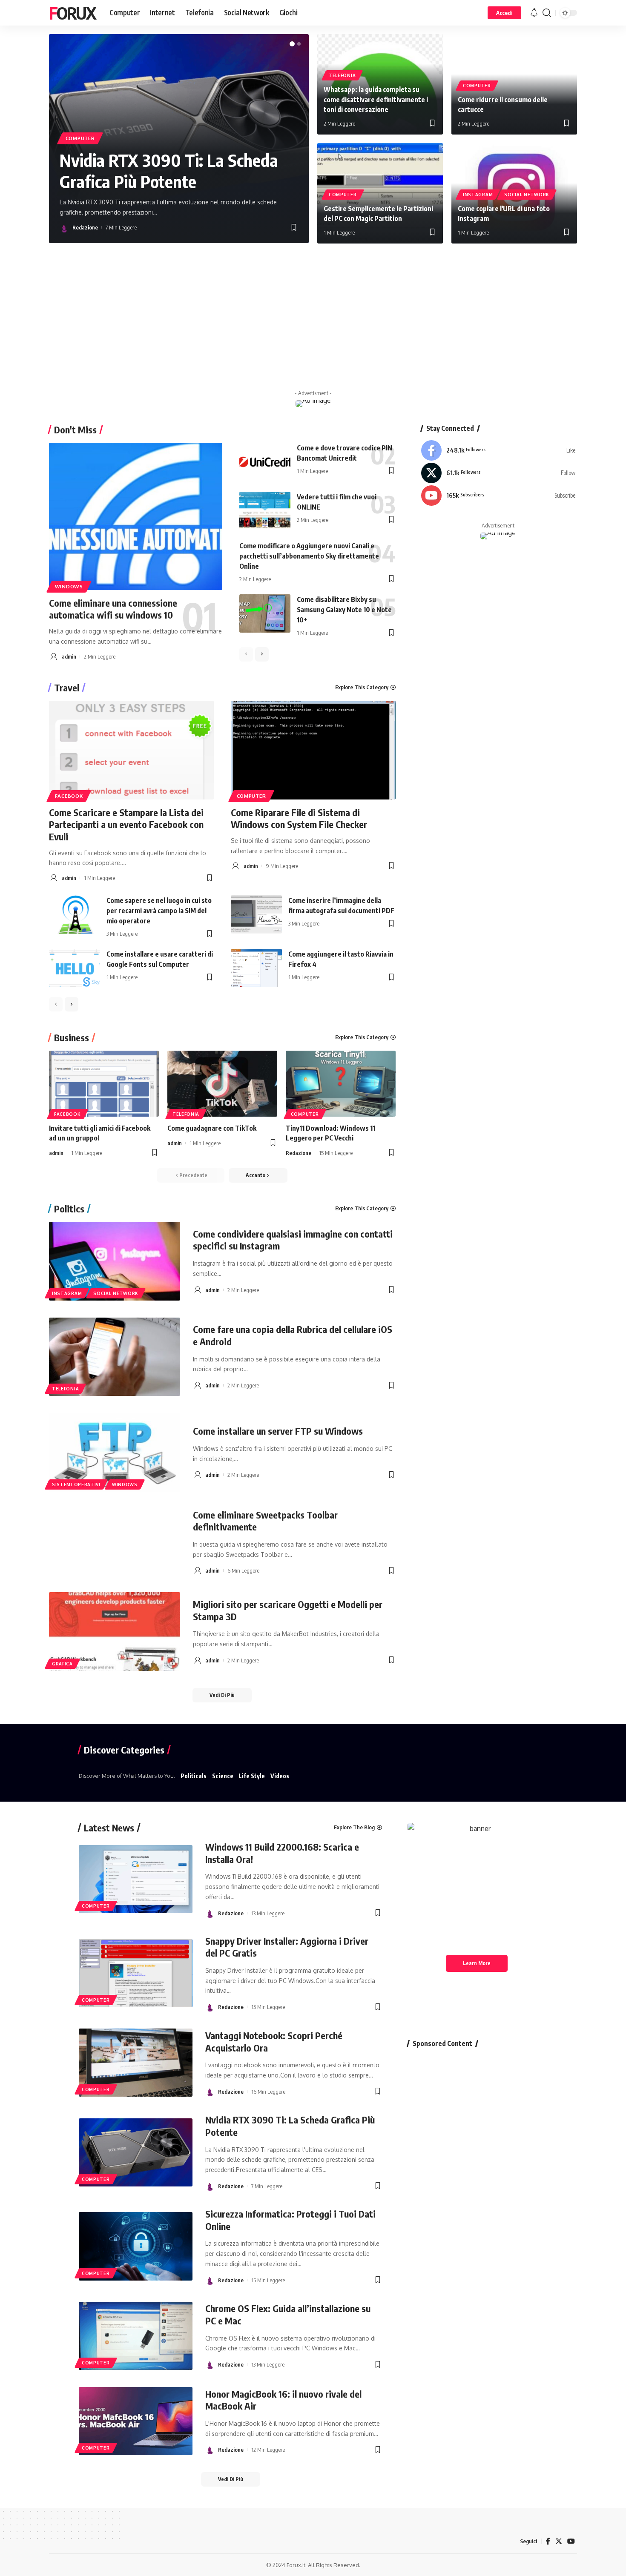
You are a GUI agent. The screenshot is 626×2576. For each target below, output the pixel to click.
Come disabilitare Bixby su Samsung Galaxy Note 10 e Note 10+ (344, 610)
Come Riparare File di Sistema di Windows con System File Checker (299, 818)
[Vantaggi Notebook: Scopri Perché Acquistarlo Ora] (136, 2063)
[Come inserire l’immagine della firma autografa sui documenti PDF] (256, 914)
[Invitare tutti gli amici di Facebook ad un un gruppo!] (104, 1084)
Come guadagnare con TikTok (212, 1128)
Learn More (477, 1963)
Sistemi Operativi (76, 1484)
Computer (80, 138)
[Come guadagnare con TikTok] (222, 1084)
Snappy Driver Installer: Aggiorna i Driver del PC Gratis (287, 1947)
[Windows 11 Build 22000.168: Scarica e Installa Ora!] (136, 1879)
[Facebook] (498, 450)
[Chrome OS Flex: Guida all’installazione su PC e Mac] (136, 2336)
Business (72, 1037)
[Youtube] (498, 496)
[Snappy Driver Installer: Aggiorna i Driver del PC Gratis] (136, 1973)
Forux (72, 13)
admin (69, 656)
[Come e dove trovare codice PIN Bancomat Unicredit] (265, 462)
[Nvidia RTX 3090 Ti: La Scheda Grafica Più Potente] (136, 2152)
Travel (67, 688)
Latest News (109, 1828)
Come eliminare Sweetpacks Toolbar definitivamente (265, 1521)
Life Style (252, 1776)
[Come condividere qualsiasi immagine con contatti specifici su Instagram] (115, 1261)
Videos (280, 1776)
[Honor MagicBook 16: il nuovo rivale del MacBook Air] (136, 2421)
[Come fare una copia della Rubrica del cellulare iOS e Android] (115, 1357)
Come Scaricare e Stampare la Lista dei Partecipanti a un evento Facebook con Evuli (126, 824)
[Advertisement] (313, 318)
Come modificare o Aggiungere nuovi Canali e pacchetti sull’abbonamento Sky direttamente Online (309, 556)
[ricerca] (547, 13)
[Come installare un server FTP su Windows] (115, 1452)
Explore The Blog (354, 1827)
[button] (292, 44)
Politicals (194, 1776)
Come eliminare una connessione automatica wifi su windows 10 (113, 609)
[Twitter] (498, 473)
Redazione (85, 227)
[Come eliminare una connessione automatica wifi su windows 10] (136, 516)
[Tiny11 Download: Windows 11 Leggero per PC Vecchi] (341, 1084)
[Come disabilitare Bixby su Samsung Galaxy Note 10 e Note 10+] (265, 613)
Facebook (69, 796)
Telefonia (342, 75)
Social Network (527, 195)
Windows (69, 586)
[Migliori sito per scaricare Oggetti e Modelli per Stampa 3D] (115, 1632)
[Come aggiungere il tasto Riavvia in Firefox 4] (256, 968)
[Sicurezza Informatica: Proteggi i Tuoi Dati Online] (136, 2246)
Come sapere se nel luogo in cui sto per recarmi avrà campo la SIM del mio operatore (159, 911)
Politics (69, 1209)
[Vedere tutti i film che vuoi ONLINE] (265, 511)
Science (223, 1776)
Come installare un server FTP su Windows (278, 1431)
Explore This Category (362, 687)
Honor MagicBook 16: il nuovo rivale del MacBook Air (283, 2400)
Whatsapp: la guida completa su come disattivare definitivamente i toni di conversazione (376, 99)
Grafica (62, 1664)
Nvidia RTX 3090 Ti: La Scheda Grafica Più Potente (169, 171)
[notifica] (534, 13)
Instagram (478, 195)
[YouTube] (571, 2541)
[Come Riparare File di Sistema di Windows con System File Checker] (313, 750)
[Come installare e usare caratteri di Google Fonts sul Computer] (75, 968)
